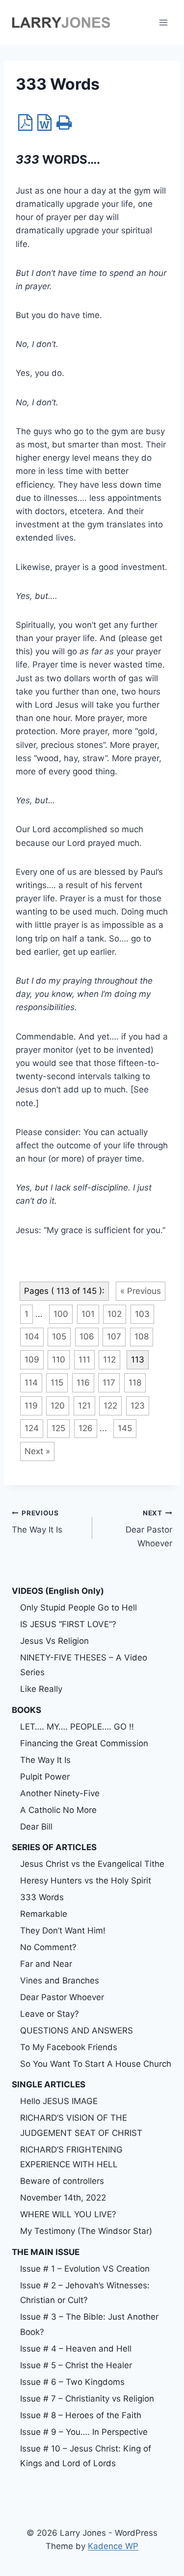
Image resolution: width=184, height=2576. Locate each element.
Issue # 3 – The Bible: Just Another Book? (89, 2324)
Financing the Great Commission (84, 1743)
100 (61, 1314)
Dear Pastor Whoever (149, 1529)
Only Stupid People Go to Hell (79, 1608)
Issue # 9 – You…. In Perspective (84, 2432)
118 (135, 1383)
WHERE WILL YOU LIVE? (68, 2214)
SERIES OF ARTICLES (54, 1847)
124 (32, 1428)
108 (142, 1337)
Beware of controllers (62, 2181)
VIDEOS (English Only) (58, 1591)
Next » (37, 1451)
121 (84, 1406)
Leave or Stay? (50, 2014)
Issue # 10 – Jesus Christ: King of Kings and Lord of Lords (86, 2456)
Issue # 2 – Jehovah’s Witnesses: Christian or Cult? (85, 2293)
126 (86, 1428)
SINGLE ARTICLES (49, 2084)
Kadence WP (113, 2546)
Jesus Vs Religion (54, 1641)
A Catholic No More (58, 1810)
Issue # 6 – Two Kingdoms (72, 2382)
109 (32, 1360)
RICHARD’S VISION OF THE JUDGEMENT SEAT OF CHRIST (81, 2125)
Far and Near (46, 1964)
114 (31, 1383)
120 (58, 1406)
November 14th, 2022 (63, 2198)
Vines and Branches (60, 1981)
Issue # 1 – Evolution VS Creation (85, 2269)
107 (114, 1337)
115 (57, 1383)
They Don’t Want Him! (63, 1931)
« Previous (141, 1291)
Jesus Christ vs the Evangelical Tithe (92, 1864)
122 (110, 1406)
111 (84, 1360)
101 (88, 1314)
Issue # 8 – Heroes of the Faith (81, 2415)
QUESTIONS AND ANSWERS (77, 2031)
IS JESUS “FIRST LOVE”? (68, 1624)
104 (32, 1337)
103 (142, 1314)
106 (87, 1337)
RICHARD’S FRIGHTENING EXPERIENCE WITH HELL (71, 2157)
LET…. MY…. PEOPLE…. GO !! (77, 1727)
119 (31, 1406)
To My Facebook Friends (69, 2047)
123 (138, 1406)
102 (115, 1314)
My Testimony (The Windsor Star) (86, 2231)
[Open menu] (163, 22)
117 (109, 1383)
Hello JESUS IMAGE (59, 2101)
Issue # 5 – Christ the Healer (76, 2365)
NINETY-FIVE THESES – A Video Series (84, 1665)
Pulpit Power (45, 1777)
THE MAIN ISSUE (46, 2252)
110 (59, 1360)
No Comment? (48, 1947)
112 (109, 1360)
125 (58, 1428)
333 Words (42, 1897)
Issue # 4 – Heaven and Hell (76, 2349)
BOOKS (26, 1710)
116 (83, 1383)
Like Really (41, 1689)
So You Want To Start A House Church (96, 2064)
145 (125, 1428)
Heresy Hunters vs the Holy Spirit (86, 1881)
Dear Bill (36, 1827)
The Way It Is (37, 1522)
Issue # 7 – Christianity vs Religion (87, 2399)
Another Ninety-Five (60, 1793)
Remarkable (44, 1914)
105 (59, 1337)
